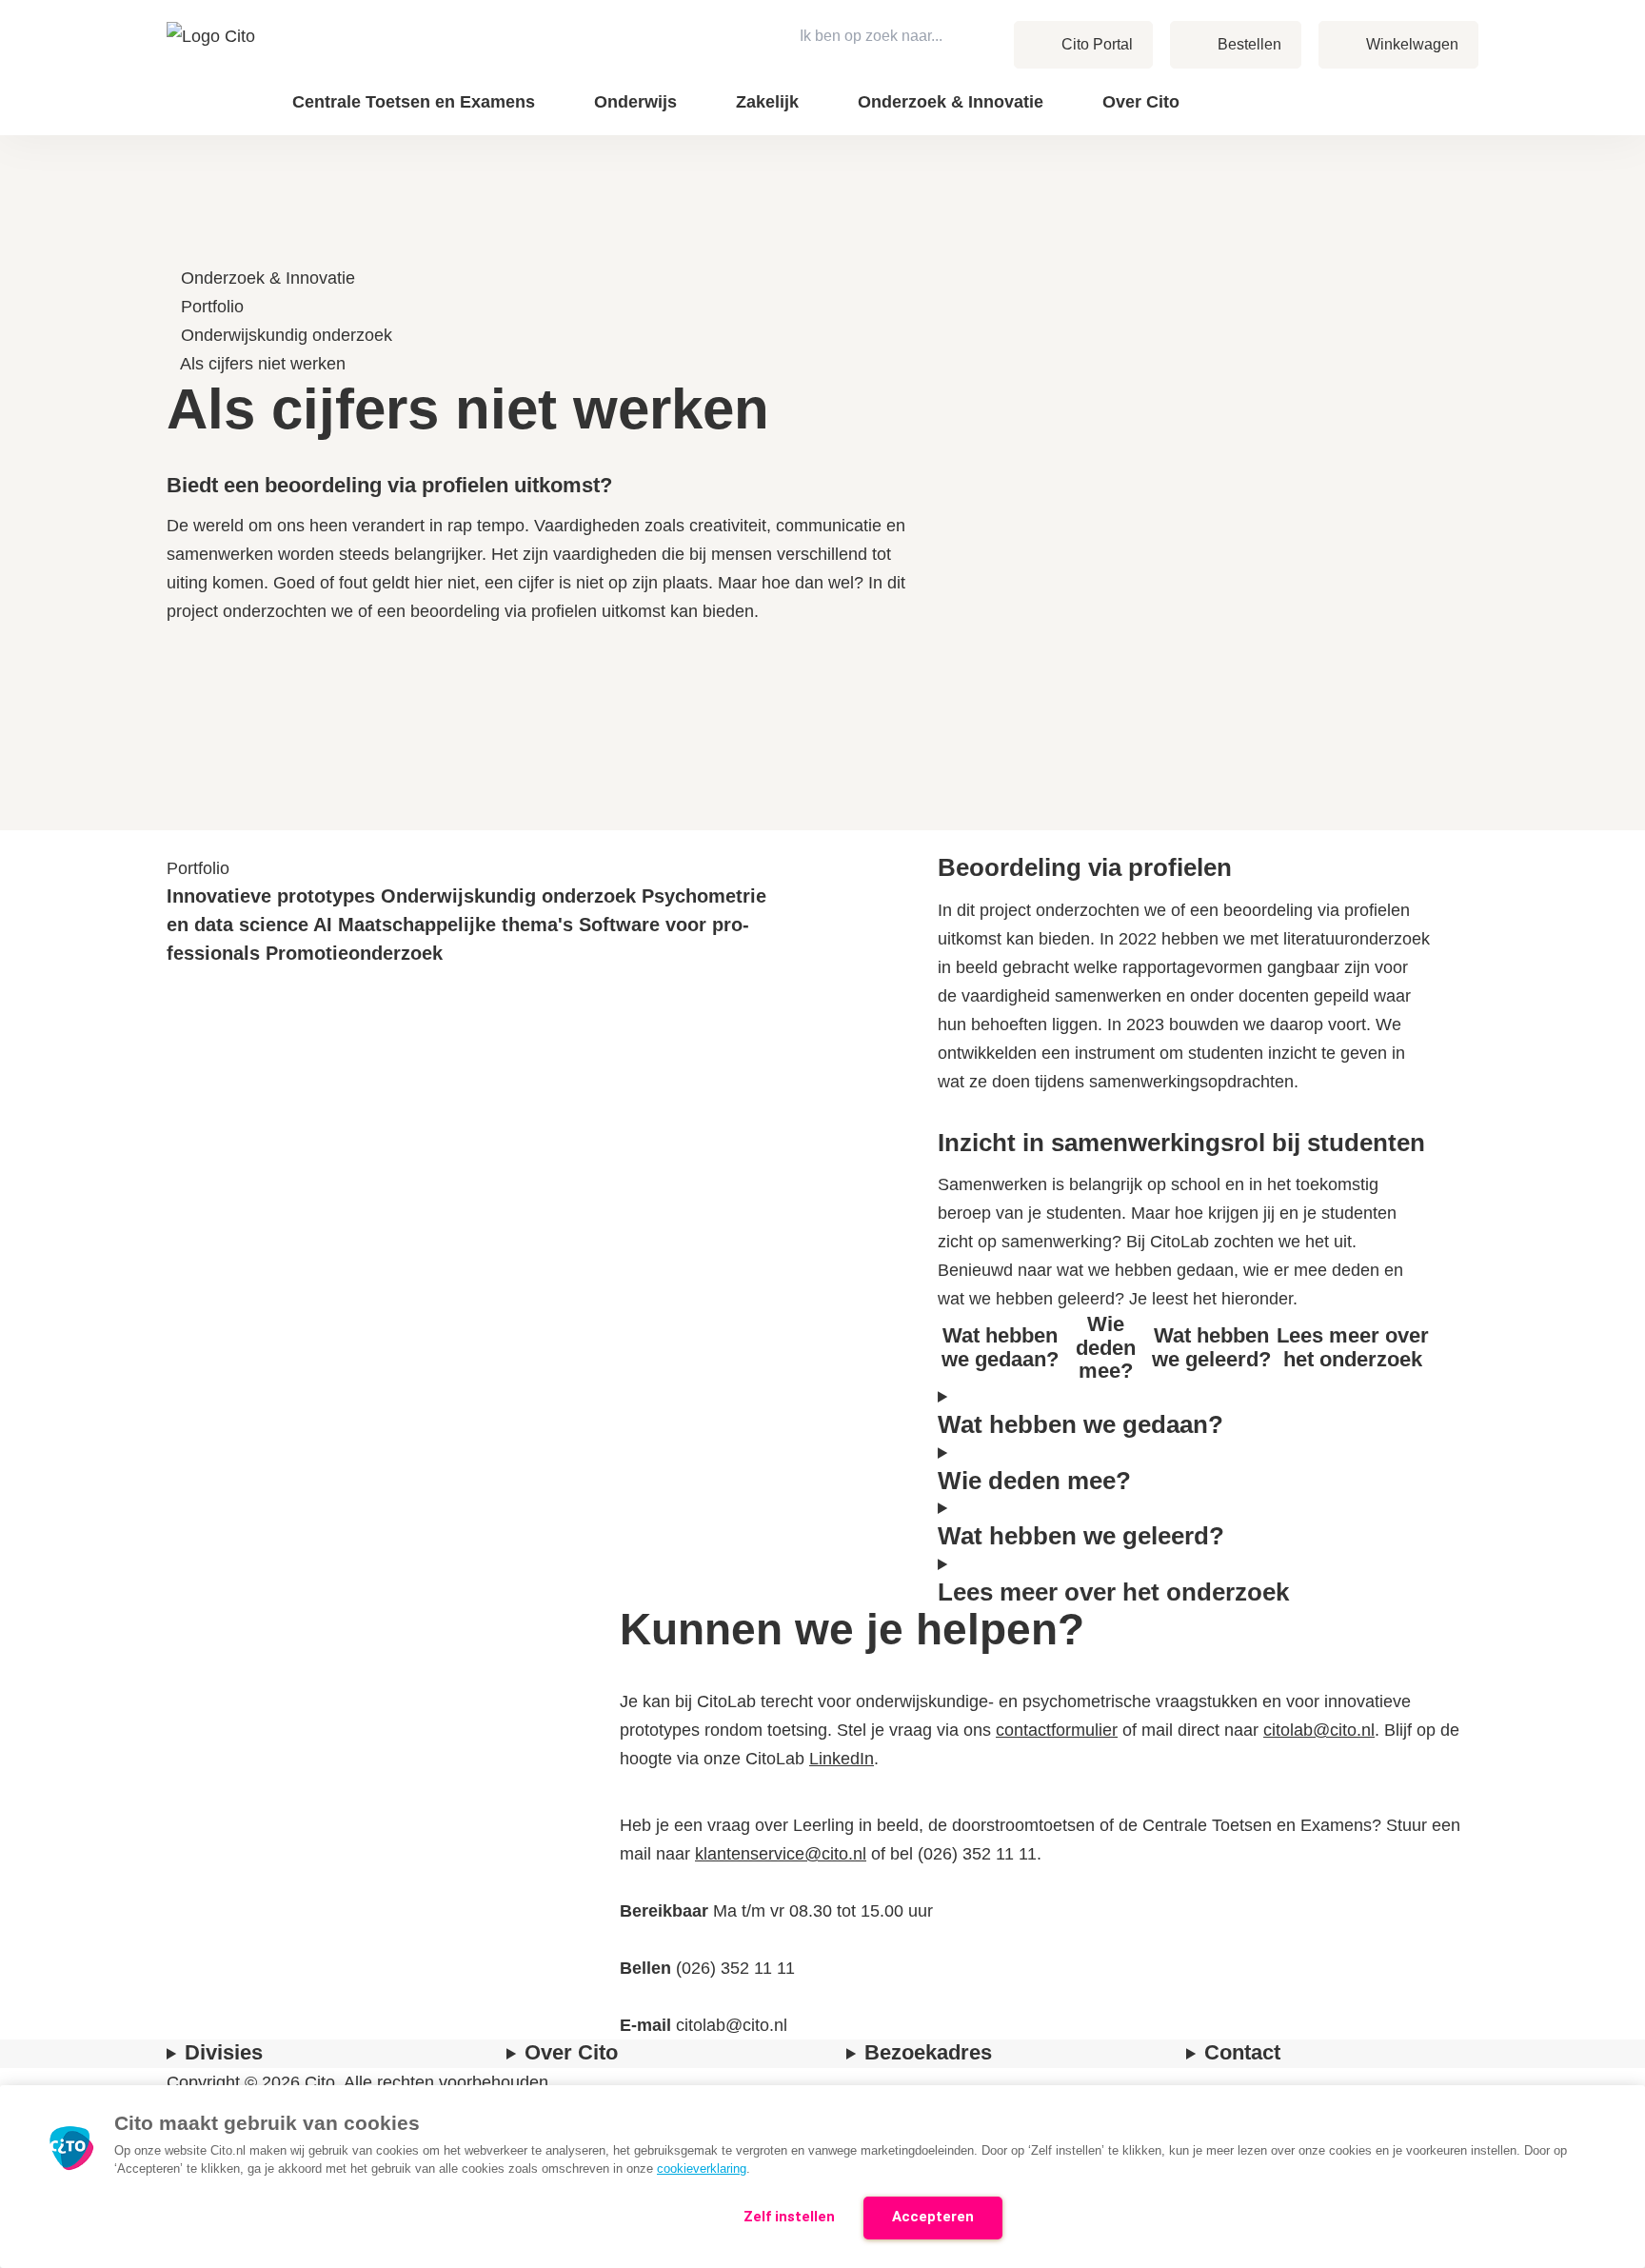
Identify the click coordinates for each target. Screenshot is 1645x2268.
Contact (1384, 87)
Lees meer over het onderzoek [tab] (1353, 1347)
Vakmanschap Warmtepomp (1333, 112)
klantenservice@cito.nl (781, 1854)
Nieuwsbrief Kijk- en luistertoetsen (1311, 101)
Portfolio (212, 307)
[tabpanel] (1184, 1411)
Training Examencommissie (1336, 87)
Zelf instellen (789, 2217)
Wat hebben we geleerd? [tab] (1211, 1347)
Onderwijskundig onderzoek (287, 335)
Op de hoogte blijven (1314, 114)
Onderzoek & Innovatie (268, 278)
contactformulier (1057, 1730)
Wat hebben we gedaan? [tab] (1000, 1347)
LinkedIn (842, 1759)
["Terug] (176, 249)
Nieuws (1383, 87)
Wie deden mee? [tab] (1106, 1347)
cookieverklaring (702, 2169)
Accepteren (933, 2217)
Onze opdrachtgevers (1267, 87)
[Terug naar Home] (213, 68)
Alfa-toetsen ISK (1233, 87)
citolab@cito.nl (1319, 1730)
